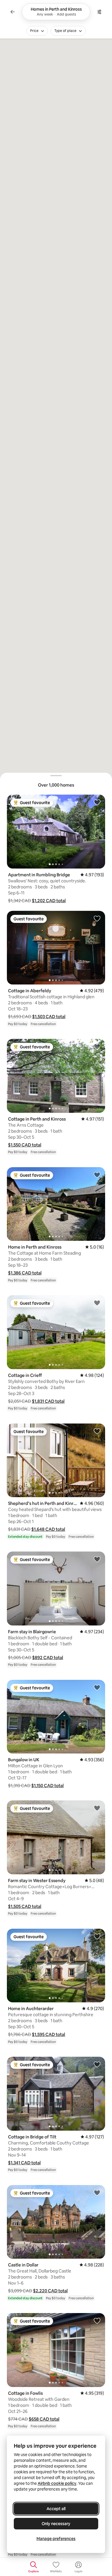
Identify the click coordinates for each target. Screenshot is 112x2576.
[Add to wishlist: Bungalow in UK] (97, 1687)
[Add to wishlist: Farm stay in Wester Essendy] (97, 1808)
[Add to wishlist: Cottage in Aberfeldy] (97, 918)
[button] (49, 901)
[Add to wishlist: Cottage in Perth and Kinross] (97, 1046)
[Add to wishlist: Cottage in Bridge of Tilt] (97, 2064)
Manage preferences (56, 2539)
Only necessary (56, 2524)
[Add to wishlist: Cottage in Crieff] (97, 1303)
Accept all (56, 2509)
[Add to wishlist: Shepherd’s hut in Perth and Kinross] (97, 1431)
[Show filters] (99, 12)
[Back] (13, 12)
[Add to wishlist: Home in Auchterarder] (97, 1936)
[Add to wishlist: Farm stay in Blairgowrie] (97, 1559)
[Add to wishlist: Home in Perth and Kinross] (97, 1175)
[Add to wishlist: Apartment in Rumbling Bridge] (97, 802)
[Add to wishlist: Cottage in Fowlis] (97, 2321)
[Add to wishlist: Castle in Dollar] (97, 2193)
